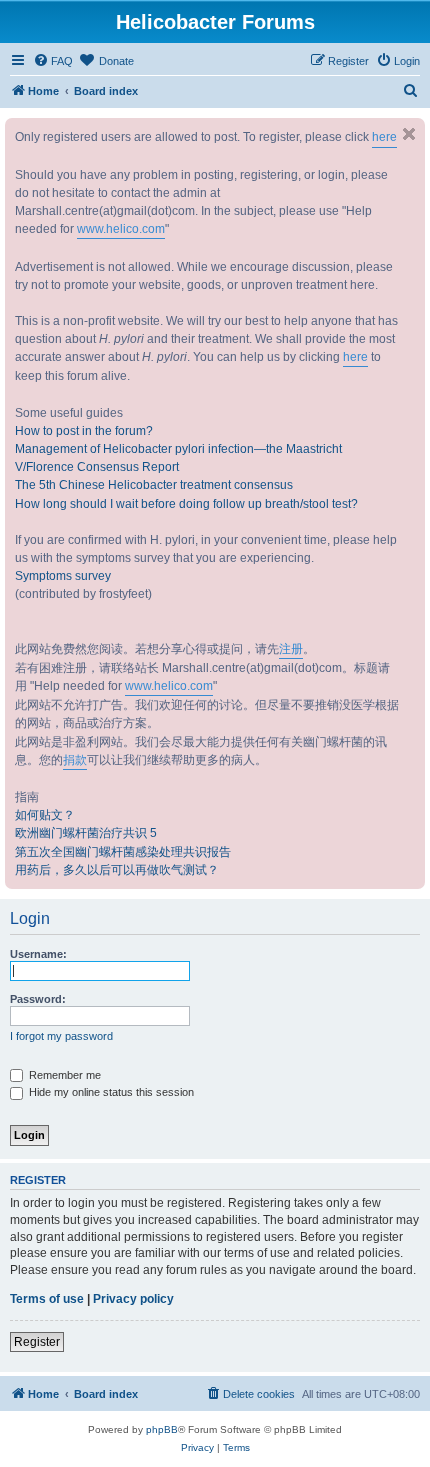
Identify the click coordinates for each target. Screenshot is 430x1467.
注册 (291, 649)
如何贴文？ (45, 815)
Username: (38, 954)
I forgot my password (61, 1036)
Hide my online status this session (110, 1092)
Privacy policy (133, 1299)
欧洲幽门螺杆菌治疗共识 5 (86, 833)
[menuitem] (53, 61)
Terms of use (47, 1299)
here (384, 137)
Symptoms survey (63, 576)
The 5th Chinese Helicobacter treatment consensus (154, 485)
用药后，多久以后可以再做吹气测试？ (117, 870)
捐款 (75, 760)
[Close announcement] (409, 134)
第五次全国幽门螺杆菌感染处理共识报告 (123, 852)
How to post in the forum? (84, 431)
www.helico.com (121, 229)
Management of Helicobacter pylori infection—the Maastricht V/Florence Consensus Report (178, 458)
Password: (38, 999)
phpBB (162, 1429)
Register (37, 1342)
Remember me (63, 1075)
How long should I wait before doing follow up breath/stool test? (186, 504)
